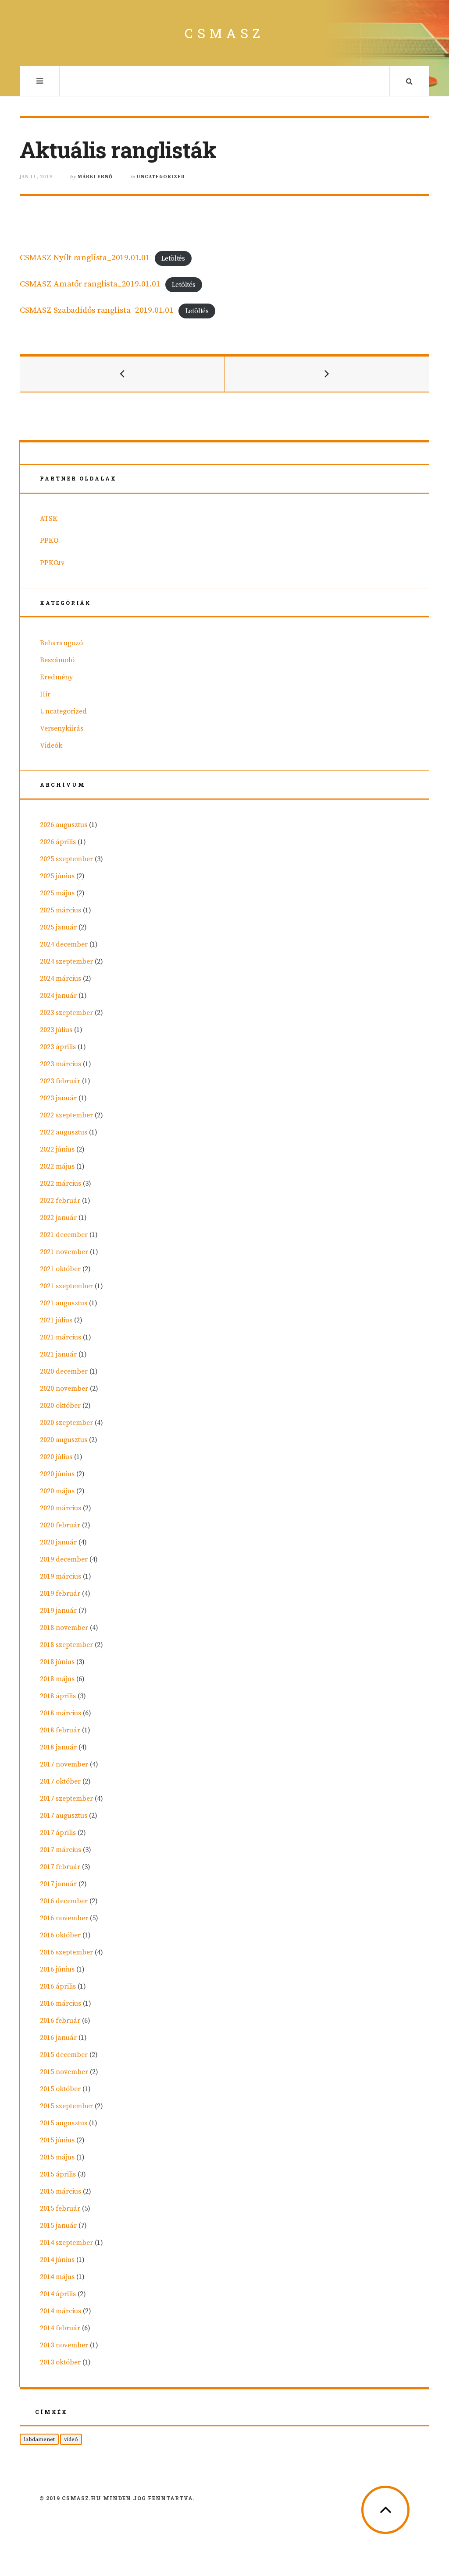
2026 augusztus (64, 825)
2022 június (57, 1149)
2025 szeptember (66, 859)
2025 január (58, 927)
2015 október (60, 2089)
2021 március (61, 1337)
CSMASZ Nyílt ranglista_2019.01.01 (85, 258)
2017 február (60, 1867)
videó (71, 2439)
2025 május (57, 893)
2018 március (61, 1713)
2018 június (57, 1662)
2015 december (64, 2055)
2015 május (57, 2157)
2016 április (58, 1986)
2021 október (60, 1269)
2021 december (64, 1235)
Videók (51, 746)
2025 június (57, 876)
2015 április (58, 2174)
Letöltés (173, 258)
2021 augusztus (64, 1303)
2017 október (60, 1781)
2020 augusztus (64, 1440)
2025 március (61, 910)
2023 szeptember (66, 1013)
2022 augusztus (64, 1132)
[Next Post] (327, 374)
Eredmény (56, 677)
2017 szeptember (66, 1799)
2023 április (58, 1047)
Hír (45, 694)
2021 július (56, 1320)
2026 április (58, 842)
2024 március (61, 979)
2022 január (58, 1218)
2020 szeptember (66, 1423)
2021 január (58, 1354)
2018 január (58, 1747)
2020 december (64, 1371)
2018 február (60, 1730)
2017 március (61, 1850)
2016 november (64, 1918)
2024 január (58, 996)
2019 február (60, 1594)
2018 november (64, 1628)
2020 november (64, 1389)
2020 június (57, 1474)
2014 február (60, 2328)
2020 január (58, 1542)
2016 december (64, 1901)
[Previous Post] (122, 374)
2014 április (58, 2294)
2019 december (64, 1559)
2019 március (61, 1576)
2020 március (61, 1508)
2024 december (64, 944)
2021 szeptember (66, 1286)
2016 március (61, 2004)
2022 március (61, 1184)
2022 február (60, 1201)
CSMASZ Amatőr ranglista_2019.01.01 (90, 284)
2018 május (57, 1679)
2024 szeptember (66, 961)
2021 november (64, 1252)
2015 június (57, 2140)
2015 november (64, 2072)
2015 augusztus (64, 2123)
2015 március (61, 2191)
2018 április (58, 1696)
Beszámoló (57, 660)
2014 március (61, 2311)
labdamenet (39, 2439)
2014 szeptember (66, 2243)
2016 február (60, 2021)
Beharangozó (61, 643)
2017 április (58, 1833)
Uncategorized (161, 177)
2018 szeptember (66, 1645)
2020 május (57, 1491)
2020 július (56, 1457)
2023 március (61, 1064)
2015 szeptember (66, 2106)
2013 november (64, 2345)
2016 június (57, 1969)
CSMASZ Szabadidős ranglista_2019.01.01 (97, 310)
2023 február (60, 1081)
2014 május (57, 2277)
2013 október (60, 2362)
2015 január (58, 2226)
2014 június (57, 2260)
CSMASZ (224, 33)
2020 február (60, 1525)
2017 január (58, 1884)
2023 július (56, 1030)
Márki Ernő (95, 177)
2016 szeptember (66, 1952)
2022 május (57, 1166)
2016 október (60, 1935)
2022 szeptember (66, 1115)
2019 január (58, 1611)
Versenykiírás (62, 728)
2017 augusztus (64, 1816)
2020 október (60, 1406)
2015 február (60, 2209)
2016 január (58, 2038)
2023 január (58, 1098)
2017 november (64, 1764)
